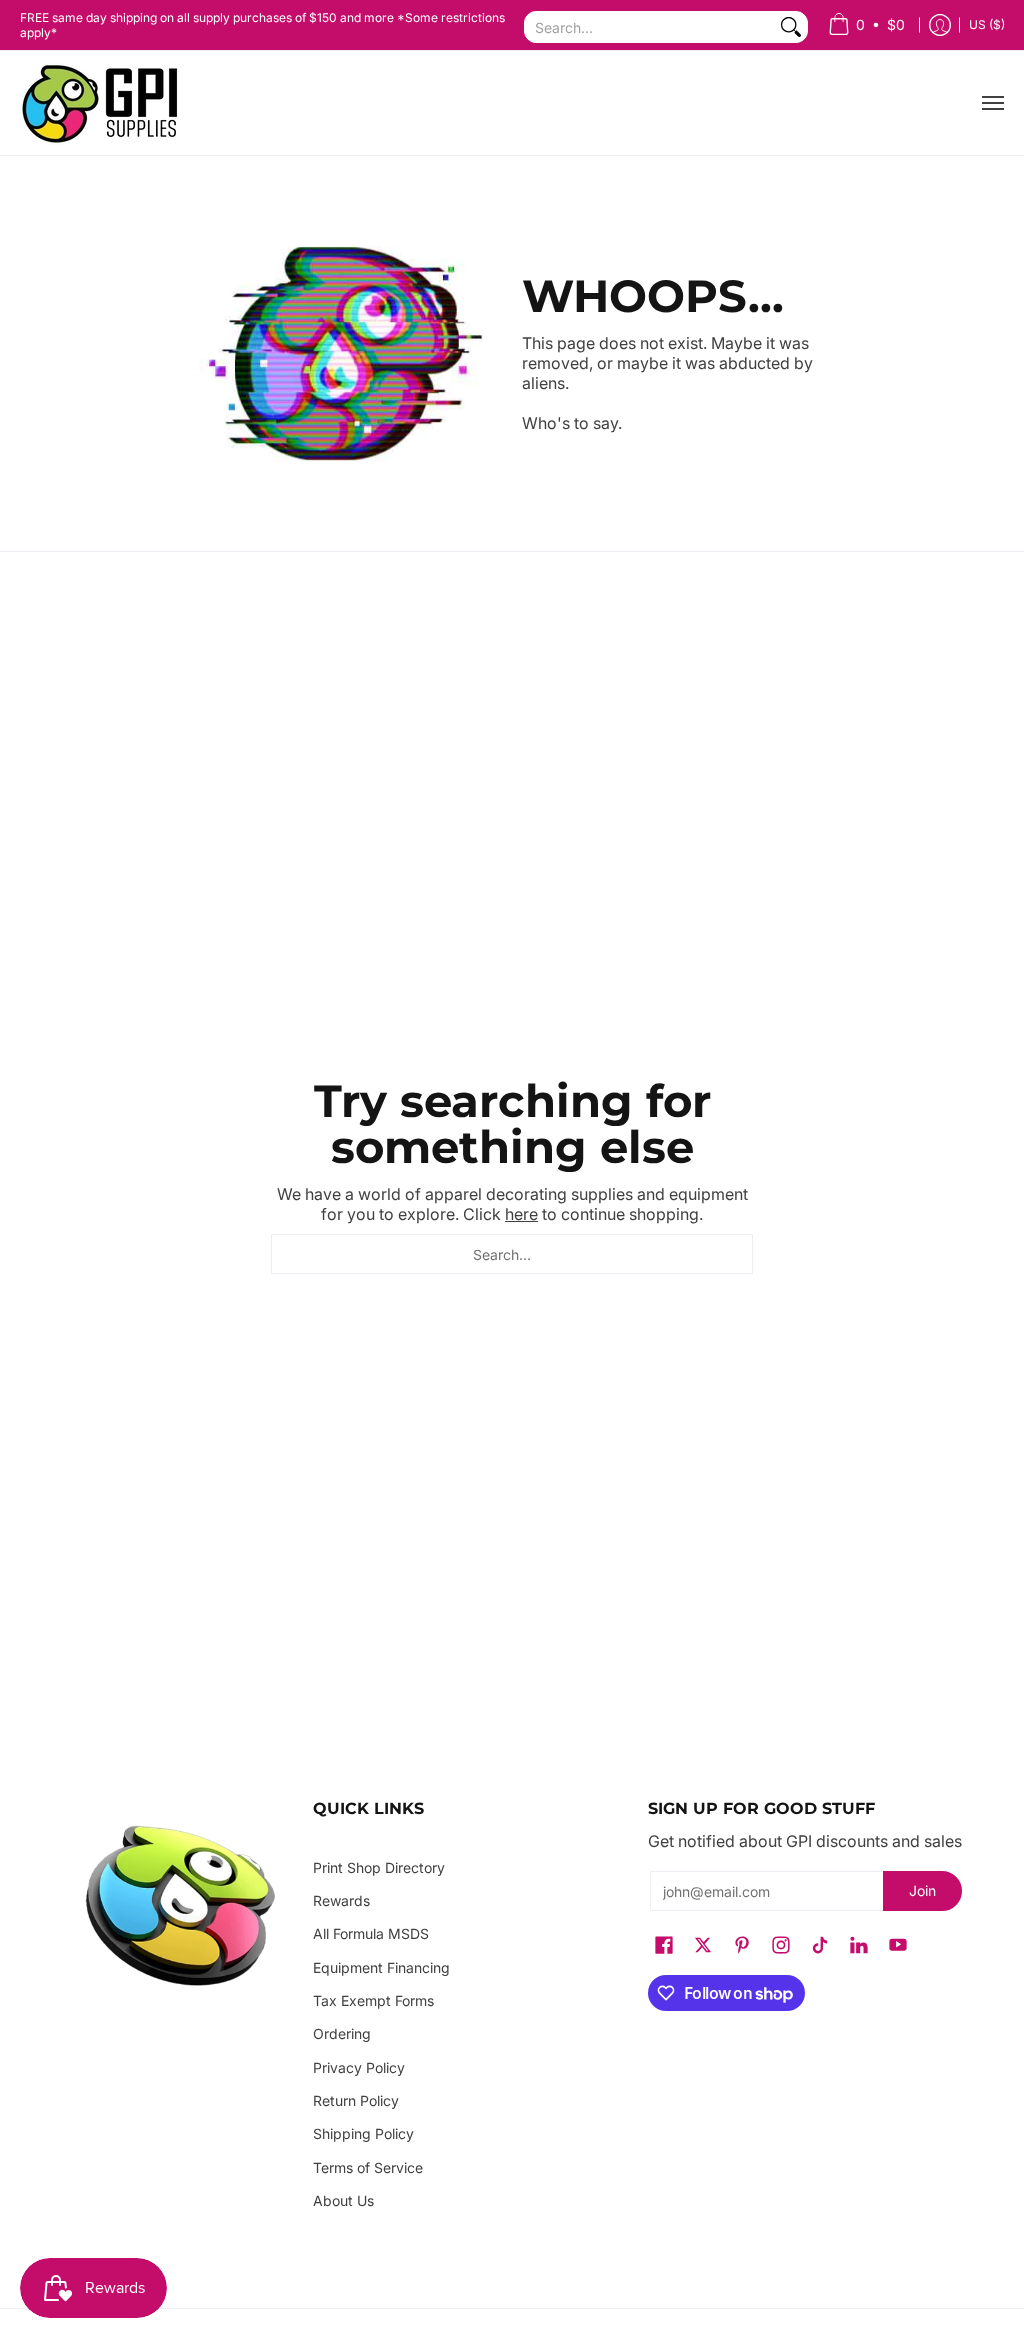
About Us (343, 2200)
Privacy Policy (359, 2067)
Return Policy (356, 2100)
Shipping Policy (363, 2133)
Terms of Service (368, 2167)
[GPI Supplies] (105, 103)
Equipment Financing (381, 1967)
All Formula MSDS (371, 1933)
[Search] (791, 27)
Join (922, 1890)
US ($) (987, 24)
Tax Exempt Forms (373, 2000)
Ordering (342, 2033)
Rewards (341, 1900)
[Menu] (992, 103)
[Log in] (940, 25)
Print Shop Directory (379, 1867)
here (521, 1214)
